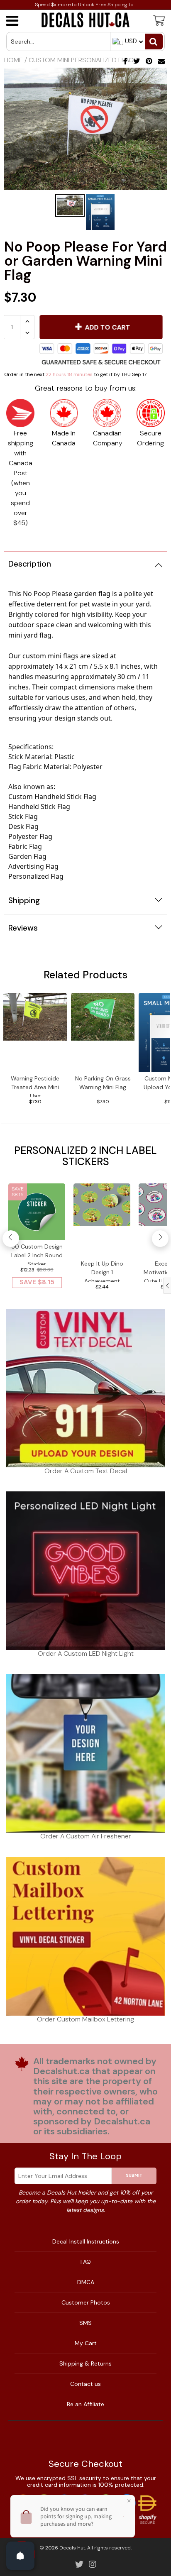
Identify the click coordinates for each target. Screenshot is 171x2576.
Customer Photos (86, 2302)
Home (13, 60)
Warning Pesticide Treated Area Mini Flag (35, 1086)
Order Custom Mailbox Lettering (85, 2019)
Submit (134, 2175)
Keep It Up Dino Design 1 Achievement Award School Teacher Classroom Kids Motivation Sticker (102, 1271)
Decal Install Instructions (86, 2241)
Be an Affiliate (85, 2404)
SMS (85, 2323)
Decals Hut (72, 2548)
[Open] (20, 2556)
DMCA (86, 2282)
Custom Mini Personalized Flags (83, 60)
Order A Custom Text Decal (86, 1471)
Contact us (85, 2384)
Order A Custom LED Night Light (86, 1653)
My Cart (86, 2343)
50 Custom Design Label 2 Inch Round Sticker (37, 1254)
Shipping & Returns (85, 2363)
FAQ (86, 2262)
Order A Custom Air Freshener (86, 1836)
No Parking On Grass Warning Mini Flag (103, 1083)
